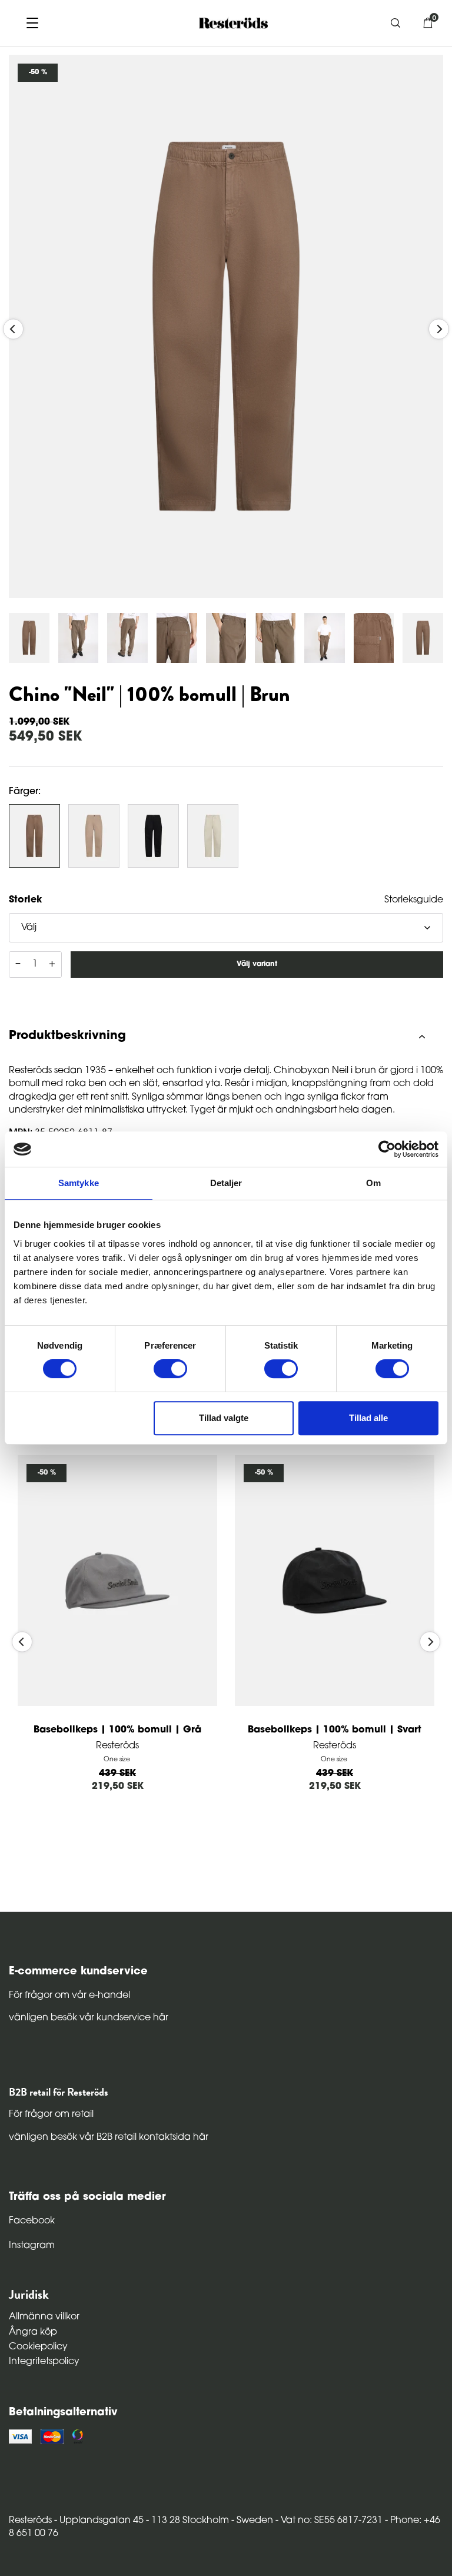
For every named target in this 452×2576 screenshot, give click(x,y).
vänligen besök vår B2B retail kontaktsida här (109, 2137)
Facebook (32, 2221)
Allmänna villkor (44, 2317)
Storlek (25, 900)
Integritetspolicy (44, 2362)
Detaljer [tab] (226, 1183)
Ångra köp (33, 2332)
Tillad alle (368, 1418)
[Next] (439, 329)
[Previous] (13, 329)
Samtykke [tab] (79, 1183)
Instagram (32, 2246)
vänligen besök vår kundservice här (89, 2018)
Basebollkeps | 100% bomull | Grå (117, 1730)
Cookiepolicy (38, 2347)
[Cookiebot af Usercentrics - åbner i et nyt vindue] (387, 1149)
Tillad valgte (224, 1418)
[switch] (170, 1369)
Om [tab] (373, 1183)
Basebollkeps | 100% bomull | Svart (335, 1730)
